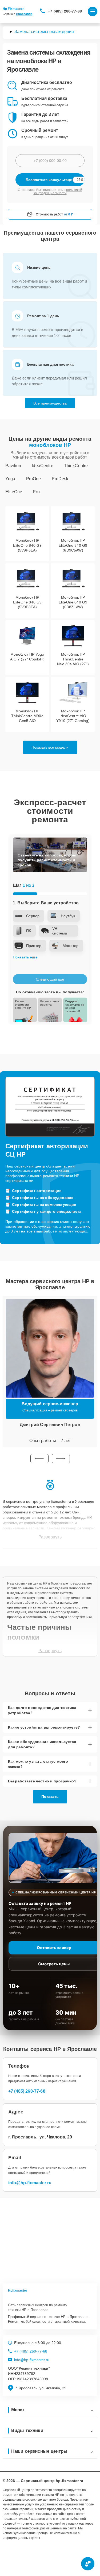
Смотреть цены (54, 1964)
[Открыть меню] (93, 11)
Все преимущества (50, 403)
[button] (39, 1459)
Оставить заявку (54, 1948)
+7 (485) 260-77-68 (65, 11)
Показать (50, 1797)
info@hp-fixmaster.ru (30, 2183)
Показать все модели (50, 747)
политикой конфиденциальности (58, 191)
